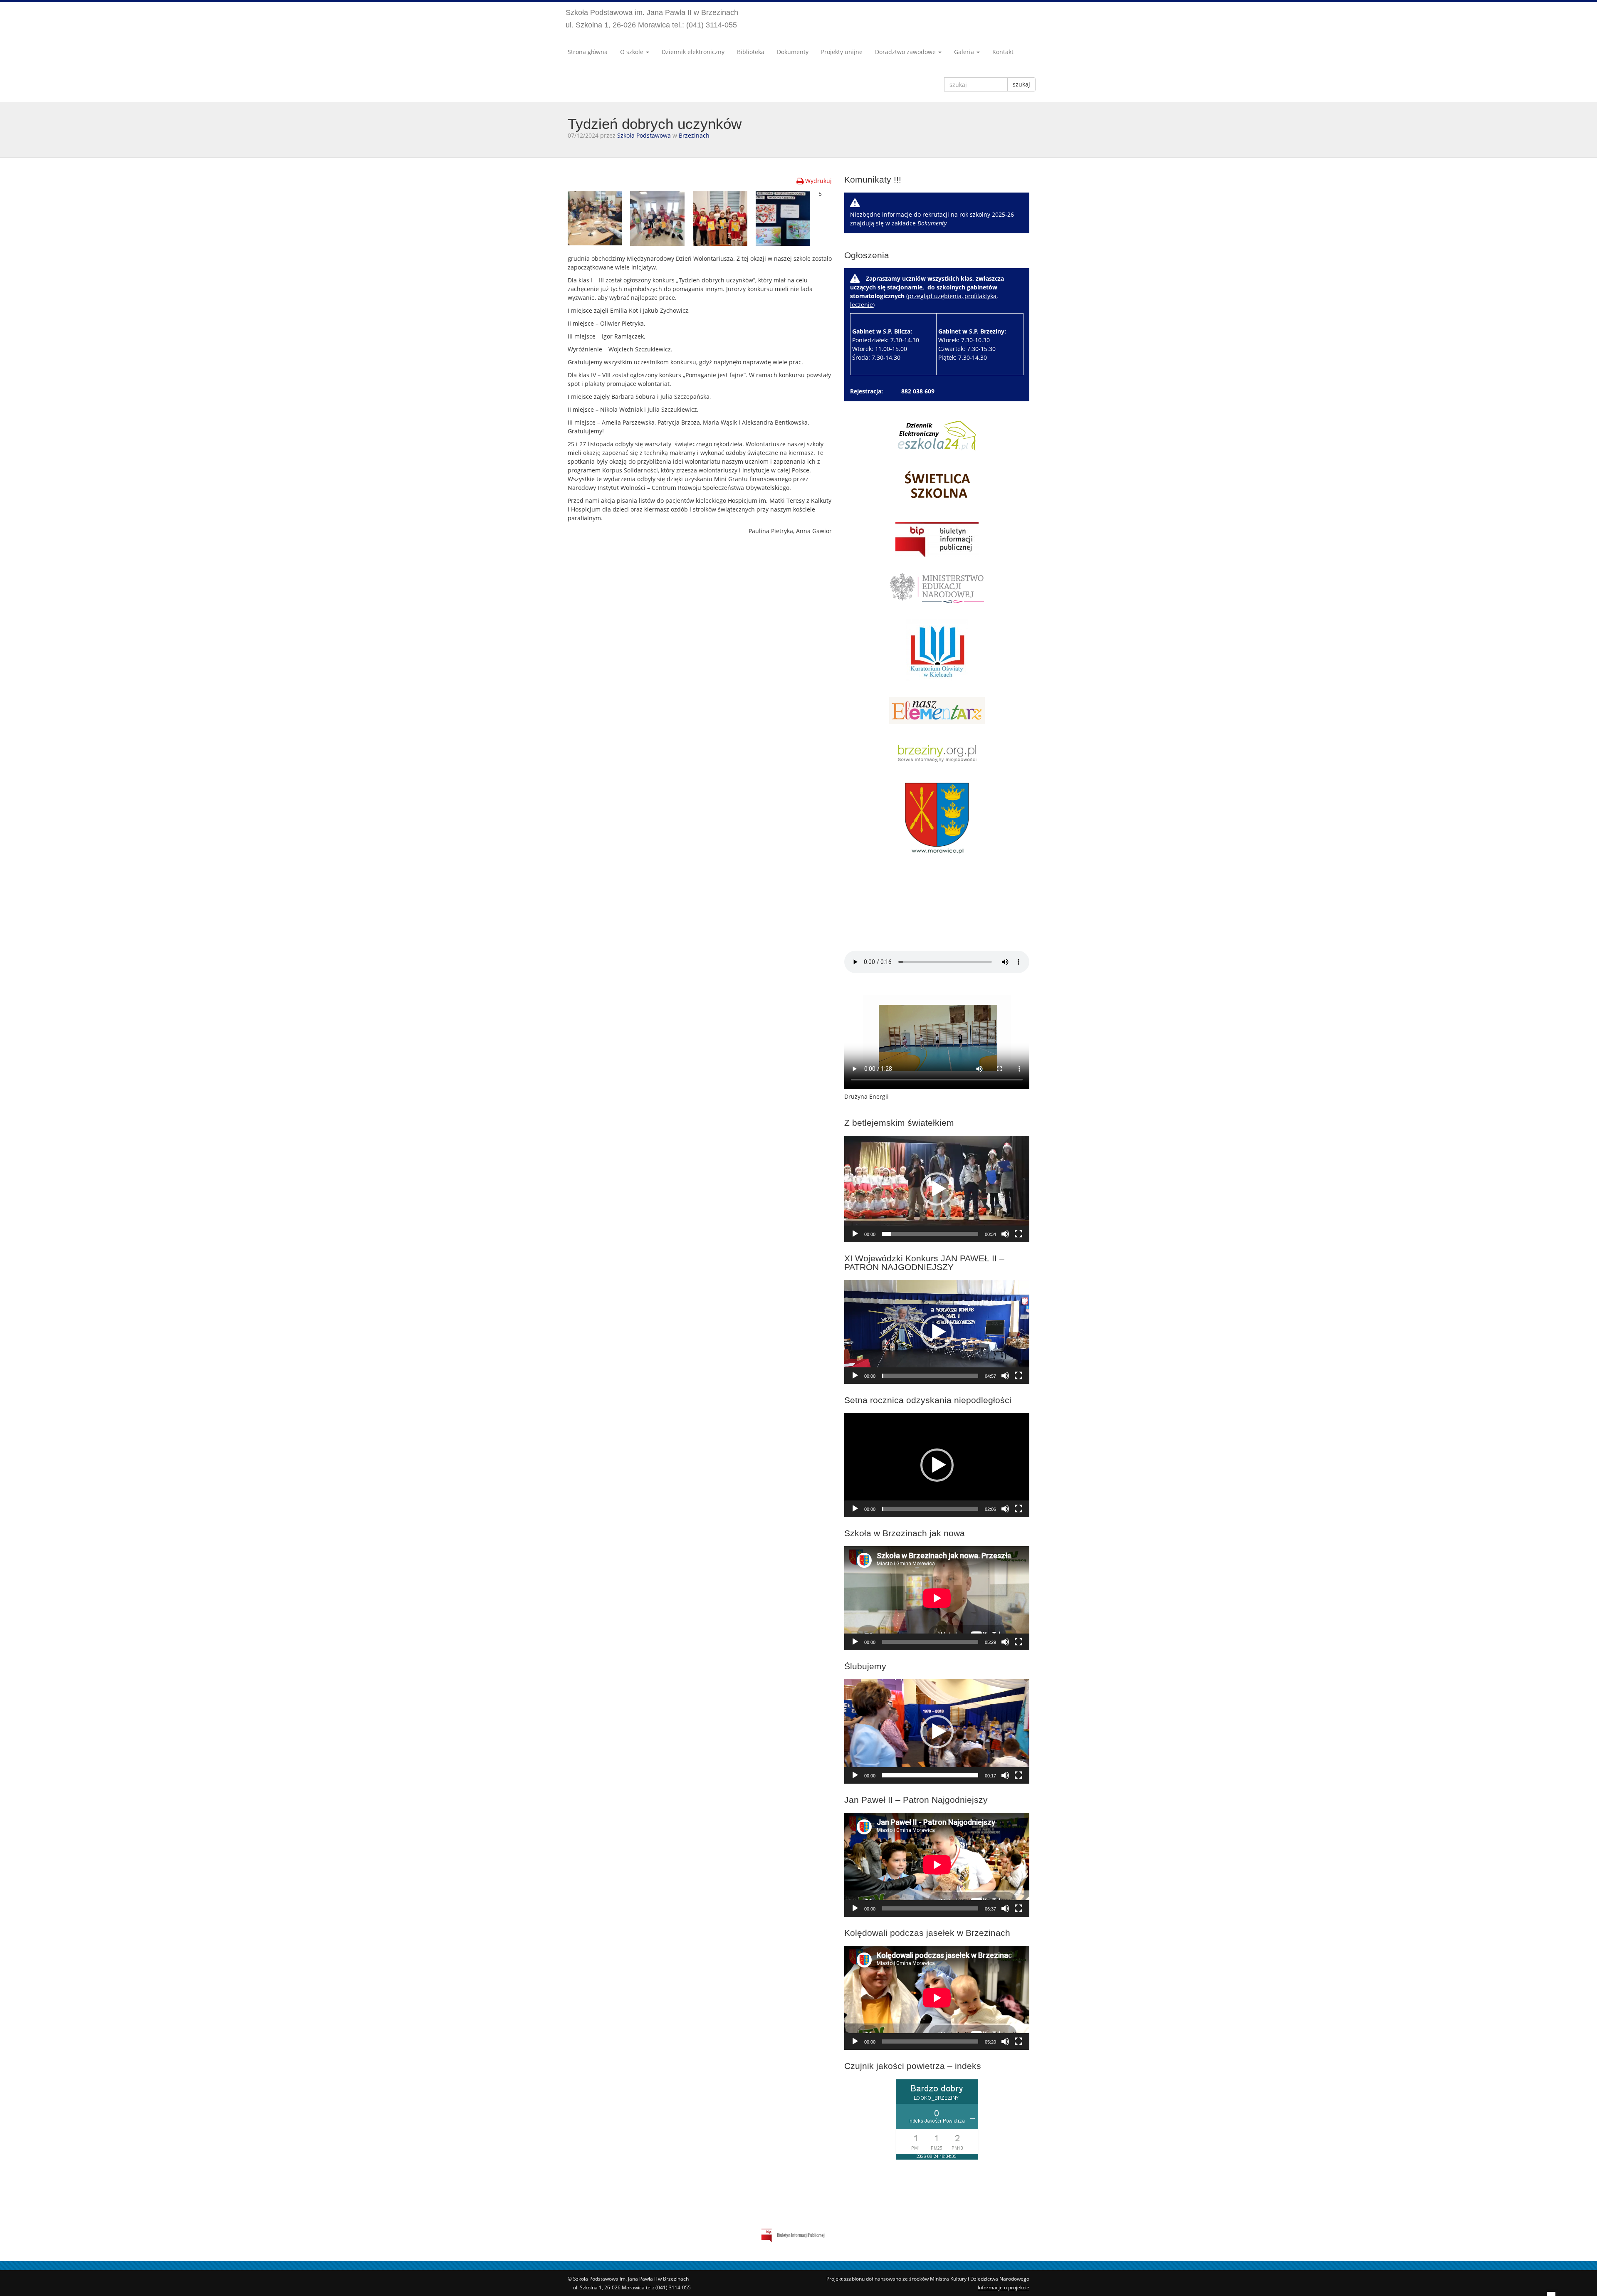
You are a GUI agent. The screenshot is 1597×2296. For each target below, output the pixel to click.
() (928, 318)
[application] (937, 1189)
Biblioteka (751, 52)
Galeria (965, 52)
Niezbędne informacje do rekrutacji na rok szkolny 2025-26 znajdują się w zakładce (932, 219)
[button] (937, 1189)
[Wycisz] (1005, 1234)
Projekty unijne (842, 52)
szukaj (1021, 84)
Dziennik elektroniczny (693, 52)
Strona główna (588, 52)
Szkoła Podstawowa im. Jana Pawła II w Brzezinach (652, 19)
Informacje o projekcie (1004, 2287)
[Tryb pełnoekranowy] (1019, 1234)
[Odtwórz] (855, 1234)
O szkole (633, 52)
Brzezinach (694, 135)
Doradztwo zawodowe (906, 52)
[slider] (930, 1234)
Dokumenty (793, 52)
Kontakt (1003, 52)
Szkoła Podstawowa (644, 135)
